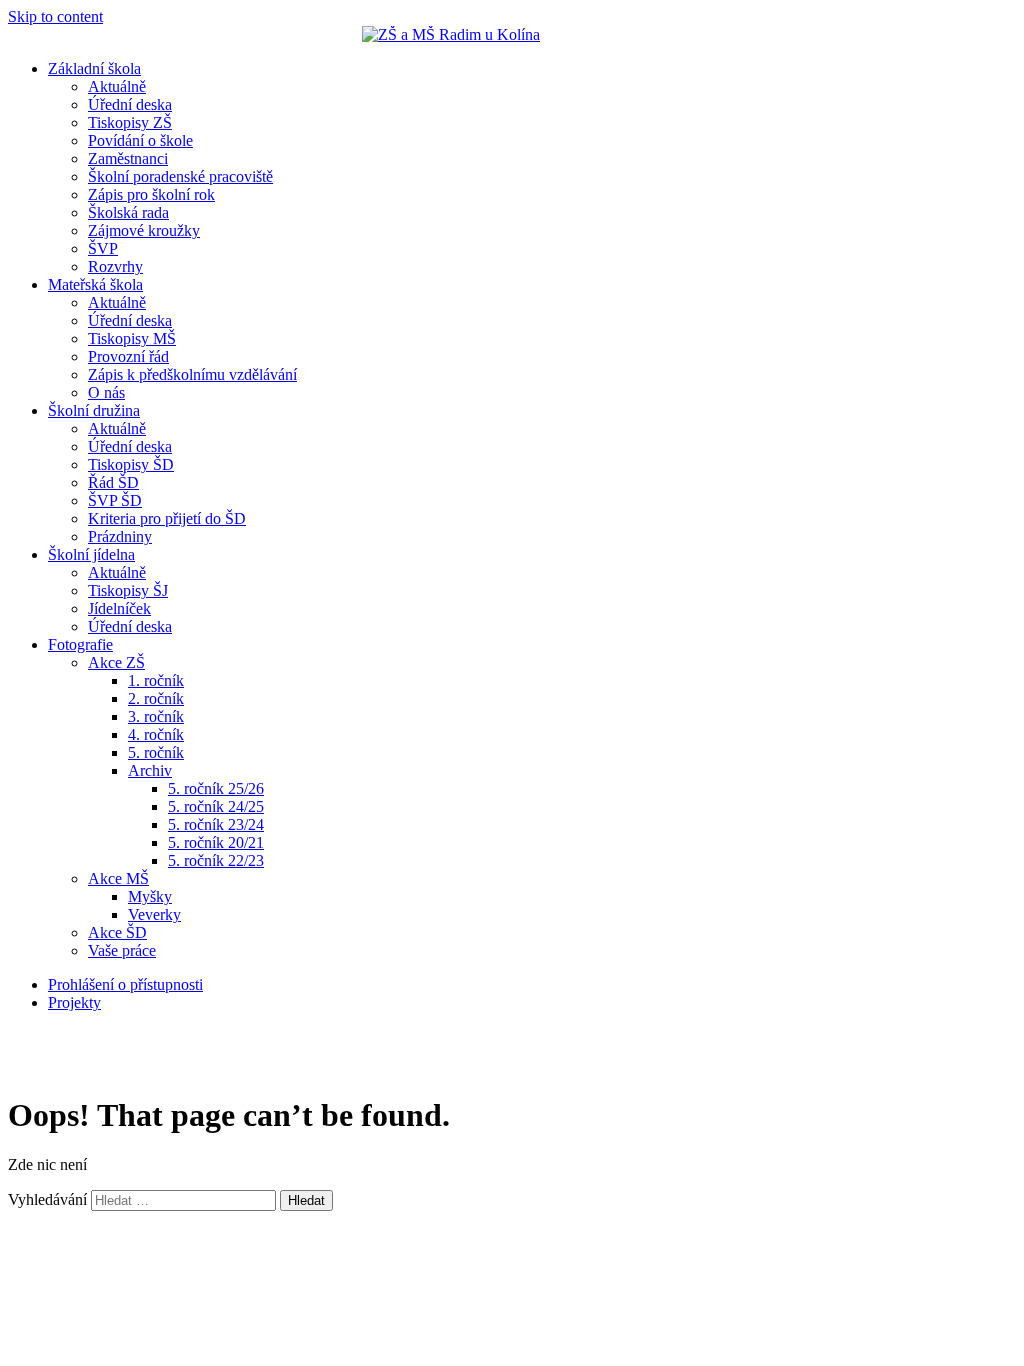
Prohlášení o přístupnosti (125, 984)
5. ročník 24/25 (216, 806)
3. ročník (156, 716)
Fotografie (80, 644)
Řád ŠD (113, 482)
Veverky (154, 914)
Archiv (150, 770)
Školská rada (128, 212)
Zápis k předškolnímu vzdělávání (192, 374)
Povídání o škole (140, 140)
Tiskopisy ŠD (131, 464)
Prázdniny (120, 536)
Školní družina (94, 410)
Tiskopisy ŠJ (128, 590)
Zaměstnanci (128, 158)
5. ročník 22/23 (216, 860)
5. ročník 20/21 (216, 842)
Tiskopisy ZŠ (130, 122)
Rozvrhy (115, 266)
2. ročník (156, 698)
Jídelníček (119, 608)
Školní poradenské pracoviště (180, 176)
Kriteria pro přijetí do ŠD (167, 518)
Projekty (74, 1002)
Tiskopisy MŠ (132, 338)
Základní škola (94, 68)
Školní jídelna (91, 554)
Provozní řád (128, 356)
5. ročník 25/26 (216, 788)
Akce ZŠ (116, 662)
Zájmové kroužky (144, 230)
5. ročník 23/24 (216, 824)
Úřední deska (130, 104)
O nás (106, 392)
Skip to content (55, 16)
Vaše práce (122, 950)
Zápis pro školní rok (151, 194)
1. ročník (156, 680)
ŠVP (103, 248)
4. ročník (156, 734)
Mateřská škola (95, 284)
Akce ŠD (117, 932)
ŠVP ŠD (115, 500)
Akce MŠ (118, 878)
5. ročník (156, 752)
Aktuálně (117, 86)
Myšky (150, 896)
